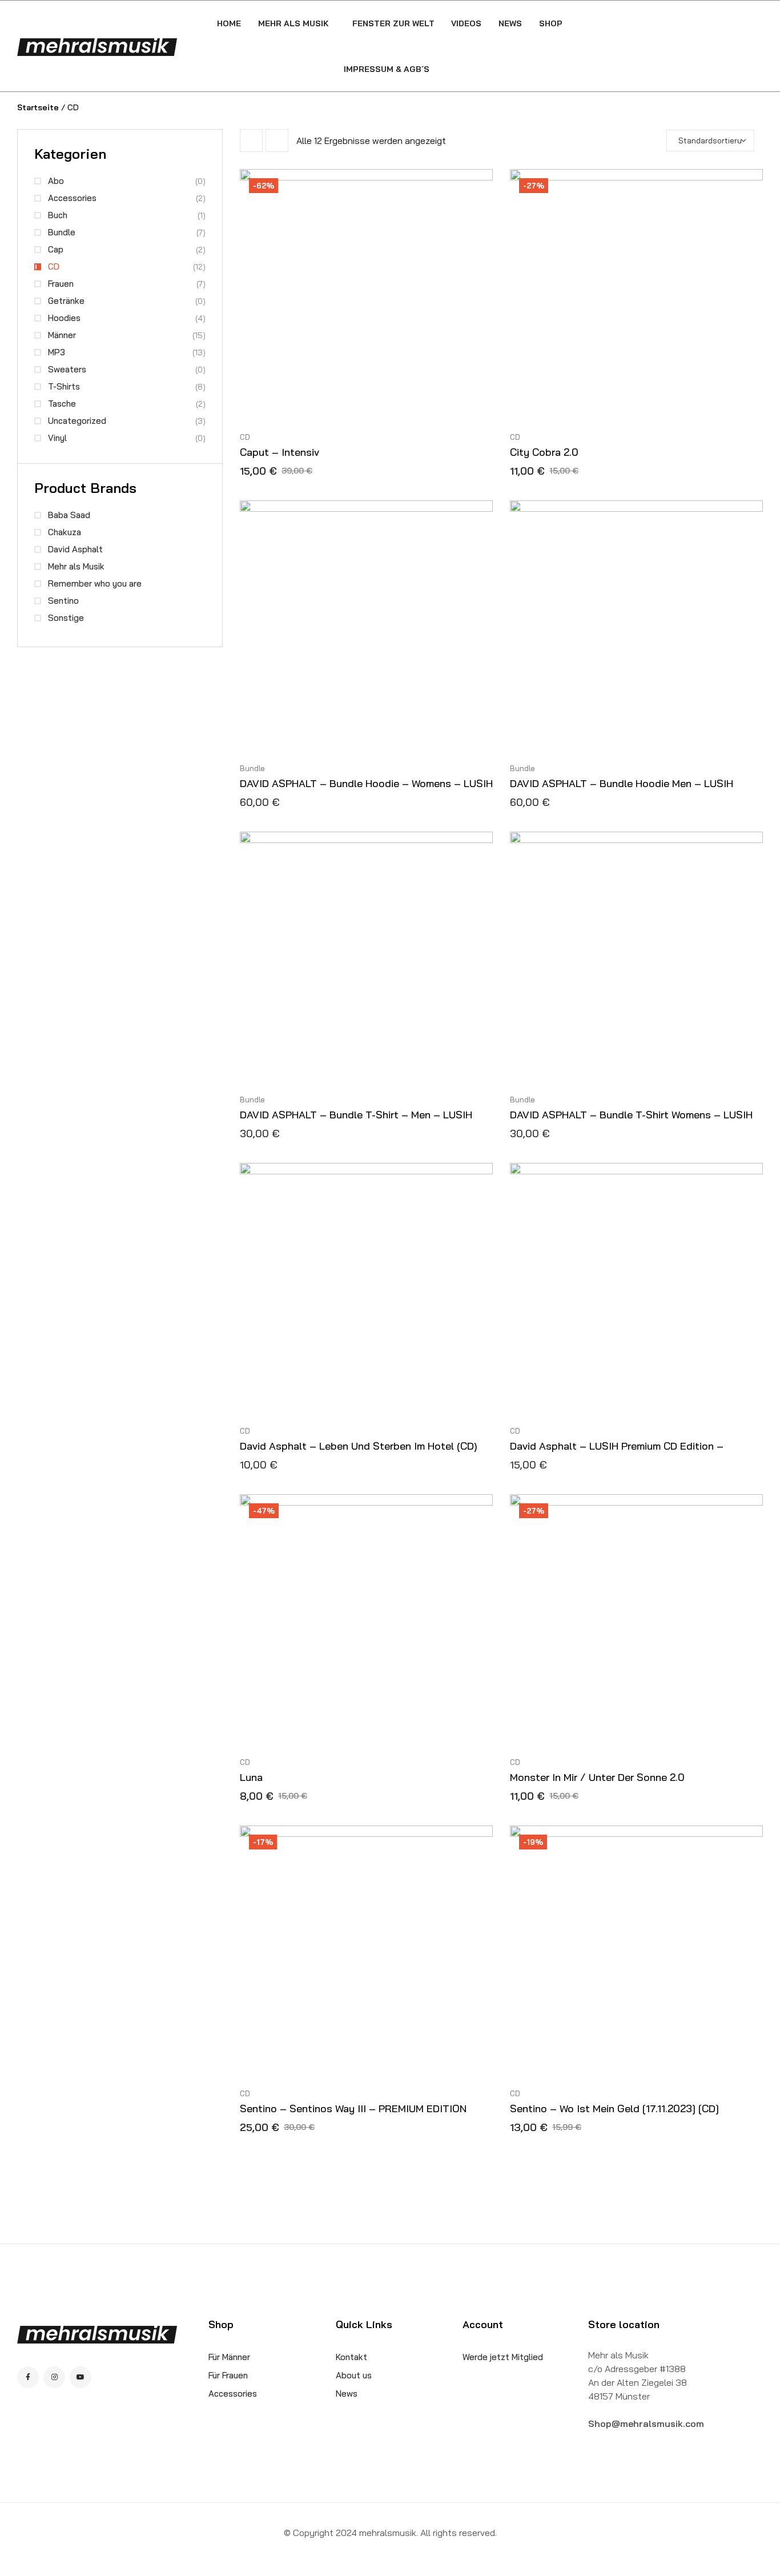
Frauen (61, 284)
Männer (62, 335)
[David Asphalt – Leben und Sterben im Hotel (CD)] (366, 1289)
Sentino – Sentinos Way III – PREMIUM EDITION (353, 2108)
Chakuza (65, 532)
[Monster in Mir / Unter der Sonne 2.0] (636, 1621)
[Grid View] (251, 141)
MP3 (57, 352)
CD (245, 437)
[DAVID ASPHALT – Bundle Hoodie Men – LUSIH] (636, 627)
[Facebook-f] (28, 2377)
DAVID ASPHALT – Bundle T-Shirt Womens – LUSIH (631, 1115)
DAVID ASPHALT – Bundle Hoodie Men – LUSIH (622, 783)
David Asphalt (75, 549)
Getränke (66, 301)
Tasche (62, 404)
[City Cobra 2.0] (636, 296)
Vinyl (57, 438)
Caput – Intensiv (280, 452)
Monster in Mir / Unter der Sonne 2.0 (597, 1777)
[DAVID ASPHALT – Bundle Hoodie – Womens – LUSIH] (366, 627)
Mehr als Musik (76, 566)
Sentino (63, 601)
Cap (56, 249)
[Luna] (366, 1621)
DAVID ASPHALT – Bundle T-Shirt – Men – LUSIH (356, 1115)
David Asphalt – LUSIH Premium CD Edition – (617, 1446)
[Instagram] (54, 2377)
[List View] (277, 141)
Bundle (252, 768)
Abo (56, 181)
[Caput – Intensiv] (366, 296)
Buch (58, 215)
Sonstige (66, 618)
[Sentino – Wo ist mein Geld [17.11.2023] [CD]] (636, 1952)
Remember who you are (95, 583)
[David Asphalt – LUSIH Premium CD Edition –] (636, 1289)
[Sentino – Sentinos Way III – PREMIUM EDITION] (366, 1952)
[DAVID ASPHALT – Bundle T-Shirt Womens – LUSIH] (636, 958)
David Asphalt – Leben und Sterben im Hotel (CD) (359, 1446)
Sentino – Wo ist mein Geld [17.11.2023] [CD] (614, 2108)
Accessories (72, 198)
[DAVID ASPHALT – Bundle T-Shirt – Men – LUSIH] (366, 958)
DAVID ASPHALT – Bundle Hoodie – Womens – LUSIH (366, 783)
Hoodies (64, 318)
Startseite (38, 107)
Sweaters (67, 369)
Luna (251, 1777)
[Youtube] (81, 2377)
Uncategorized (77, 421)
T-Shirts (64, 386)
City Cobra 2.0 (544, 452)
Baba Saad (69, 515)
